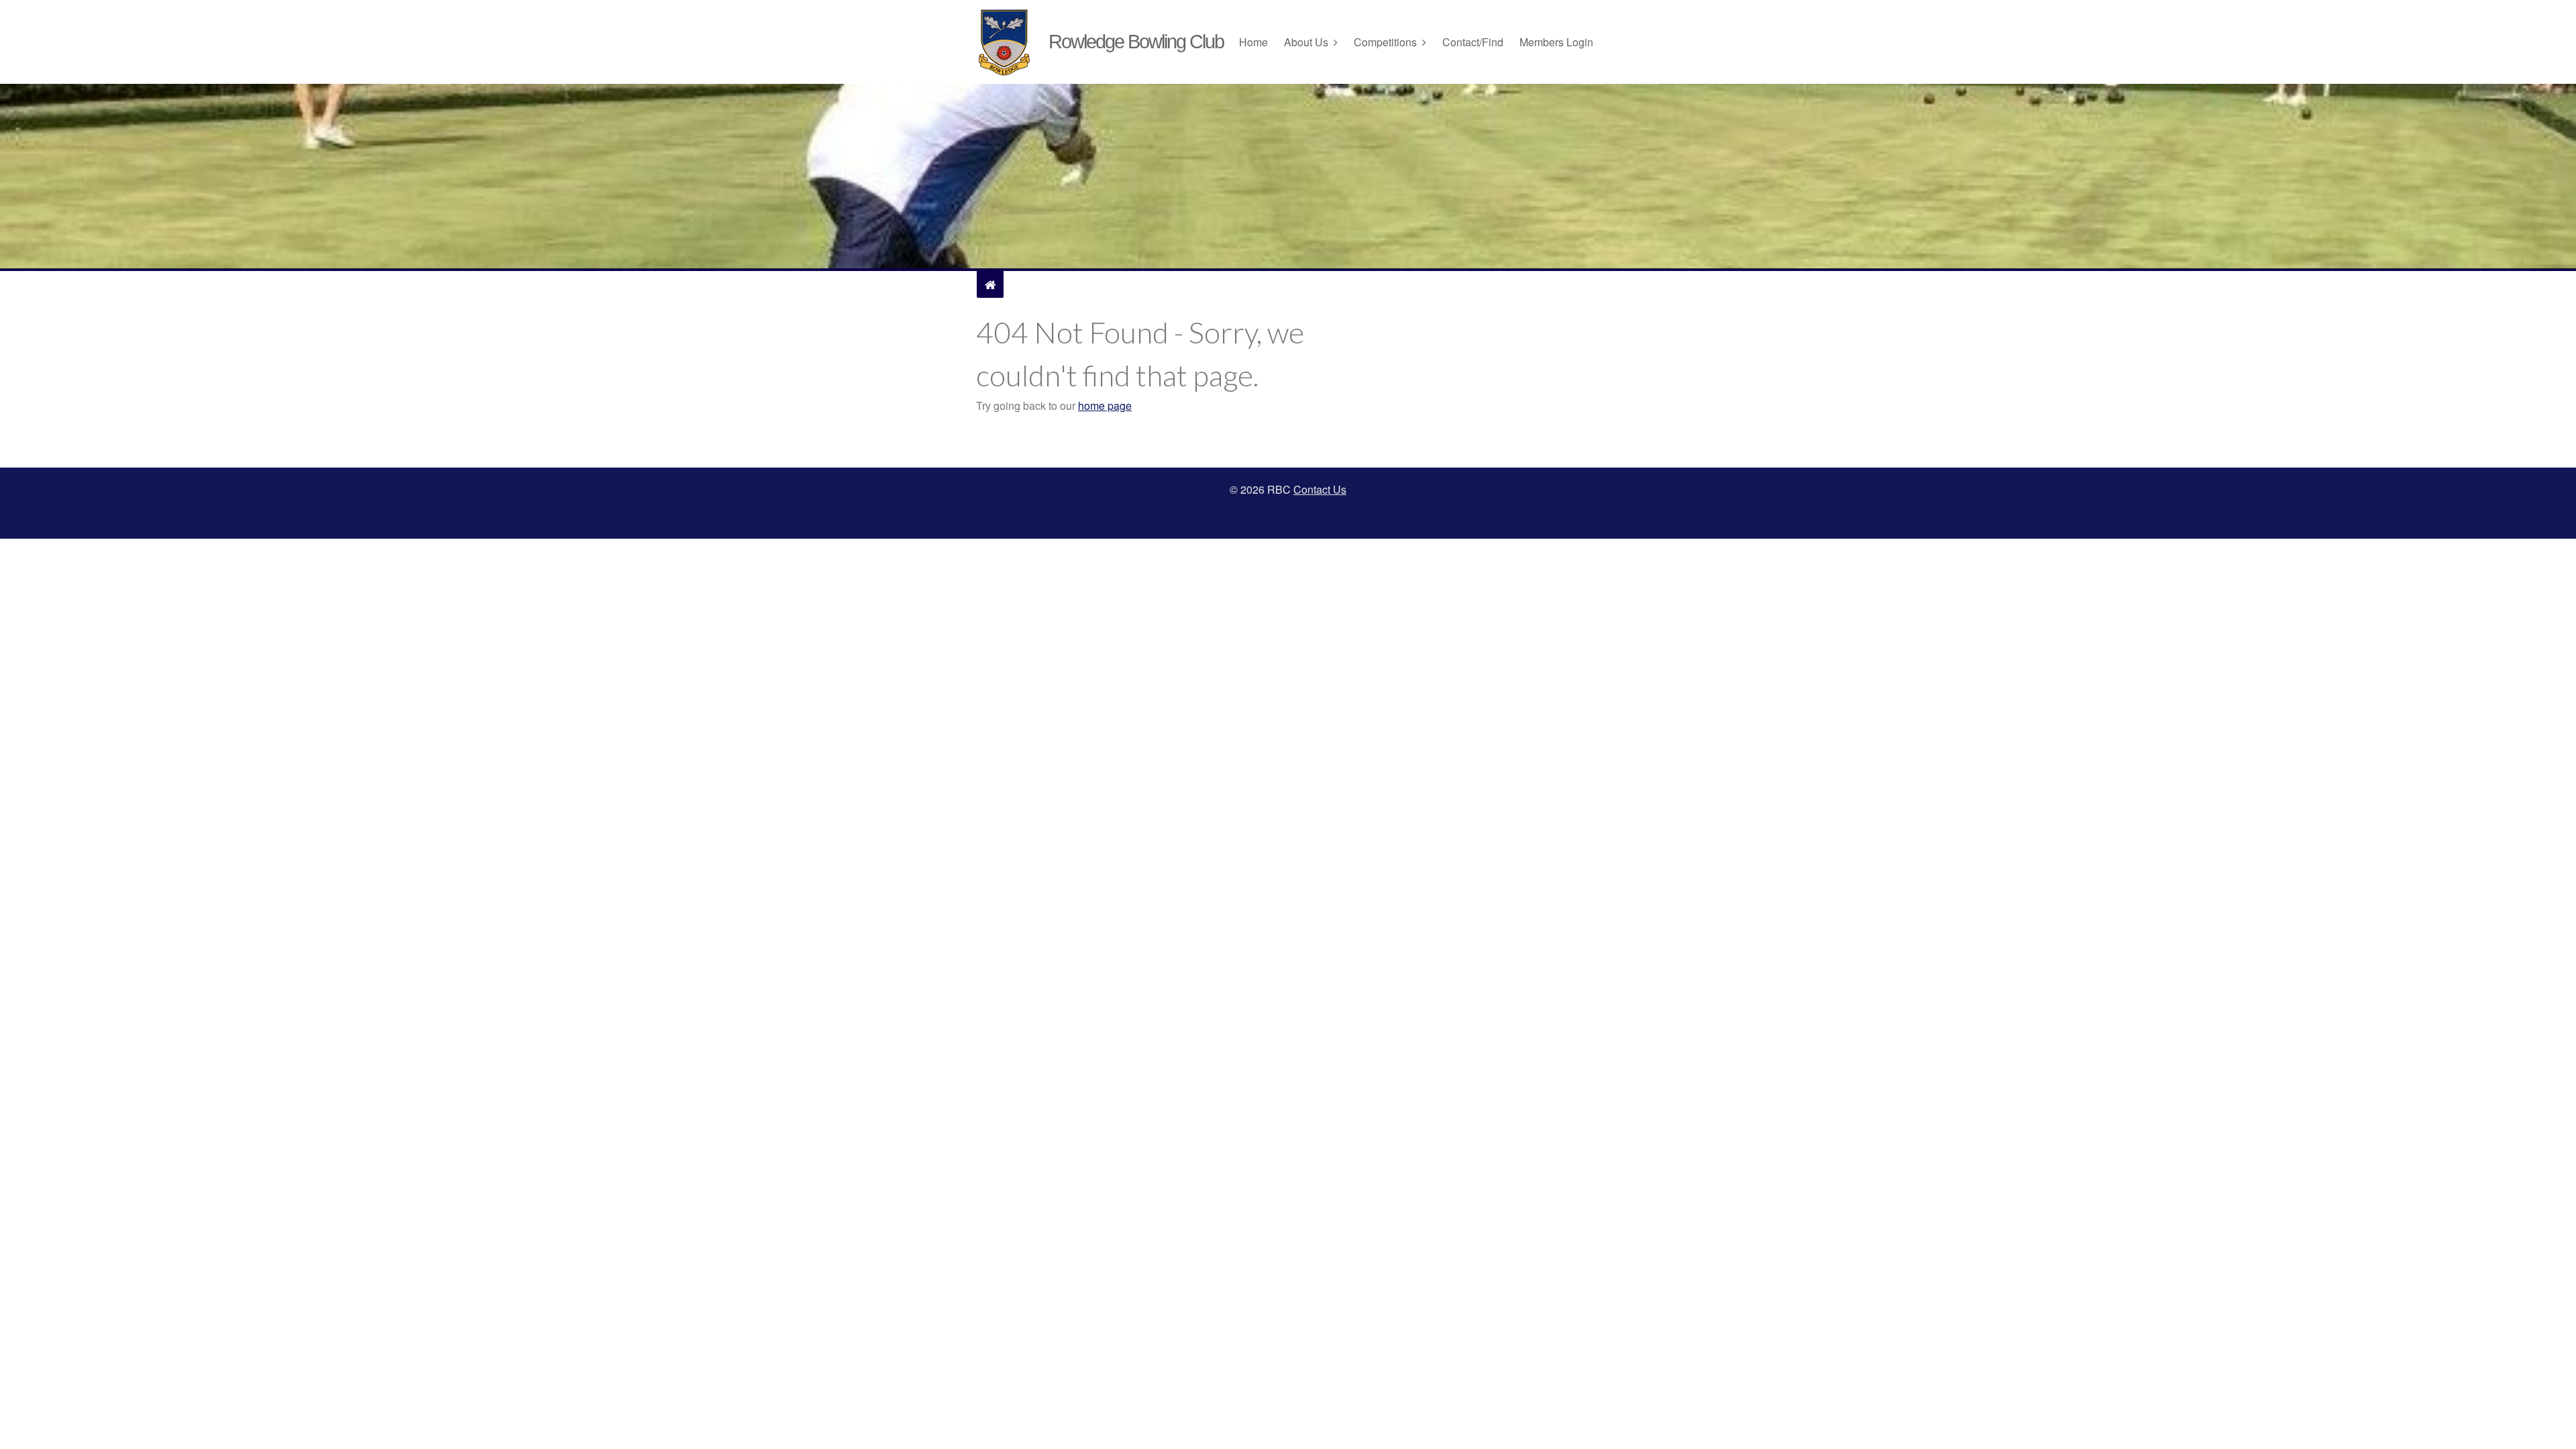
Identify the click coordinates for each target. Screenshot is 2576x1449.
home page (1105, 406)
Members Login (1556, 42)
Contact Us (1320, 489)
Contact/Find (1473, 42)
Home (1253, 42)
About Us (1306, 42)
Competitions (1385, 42)
